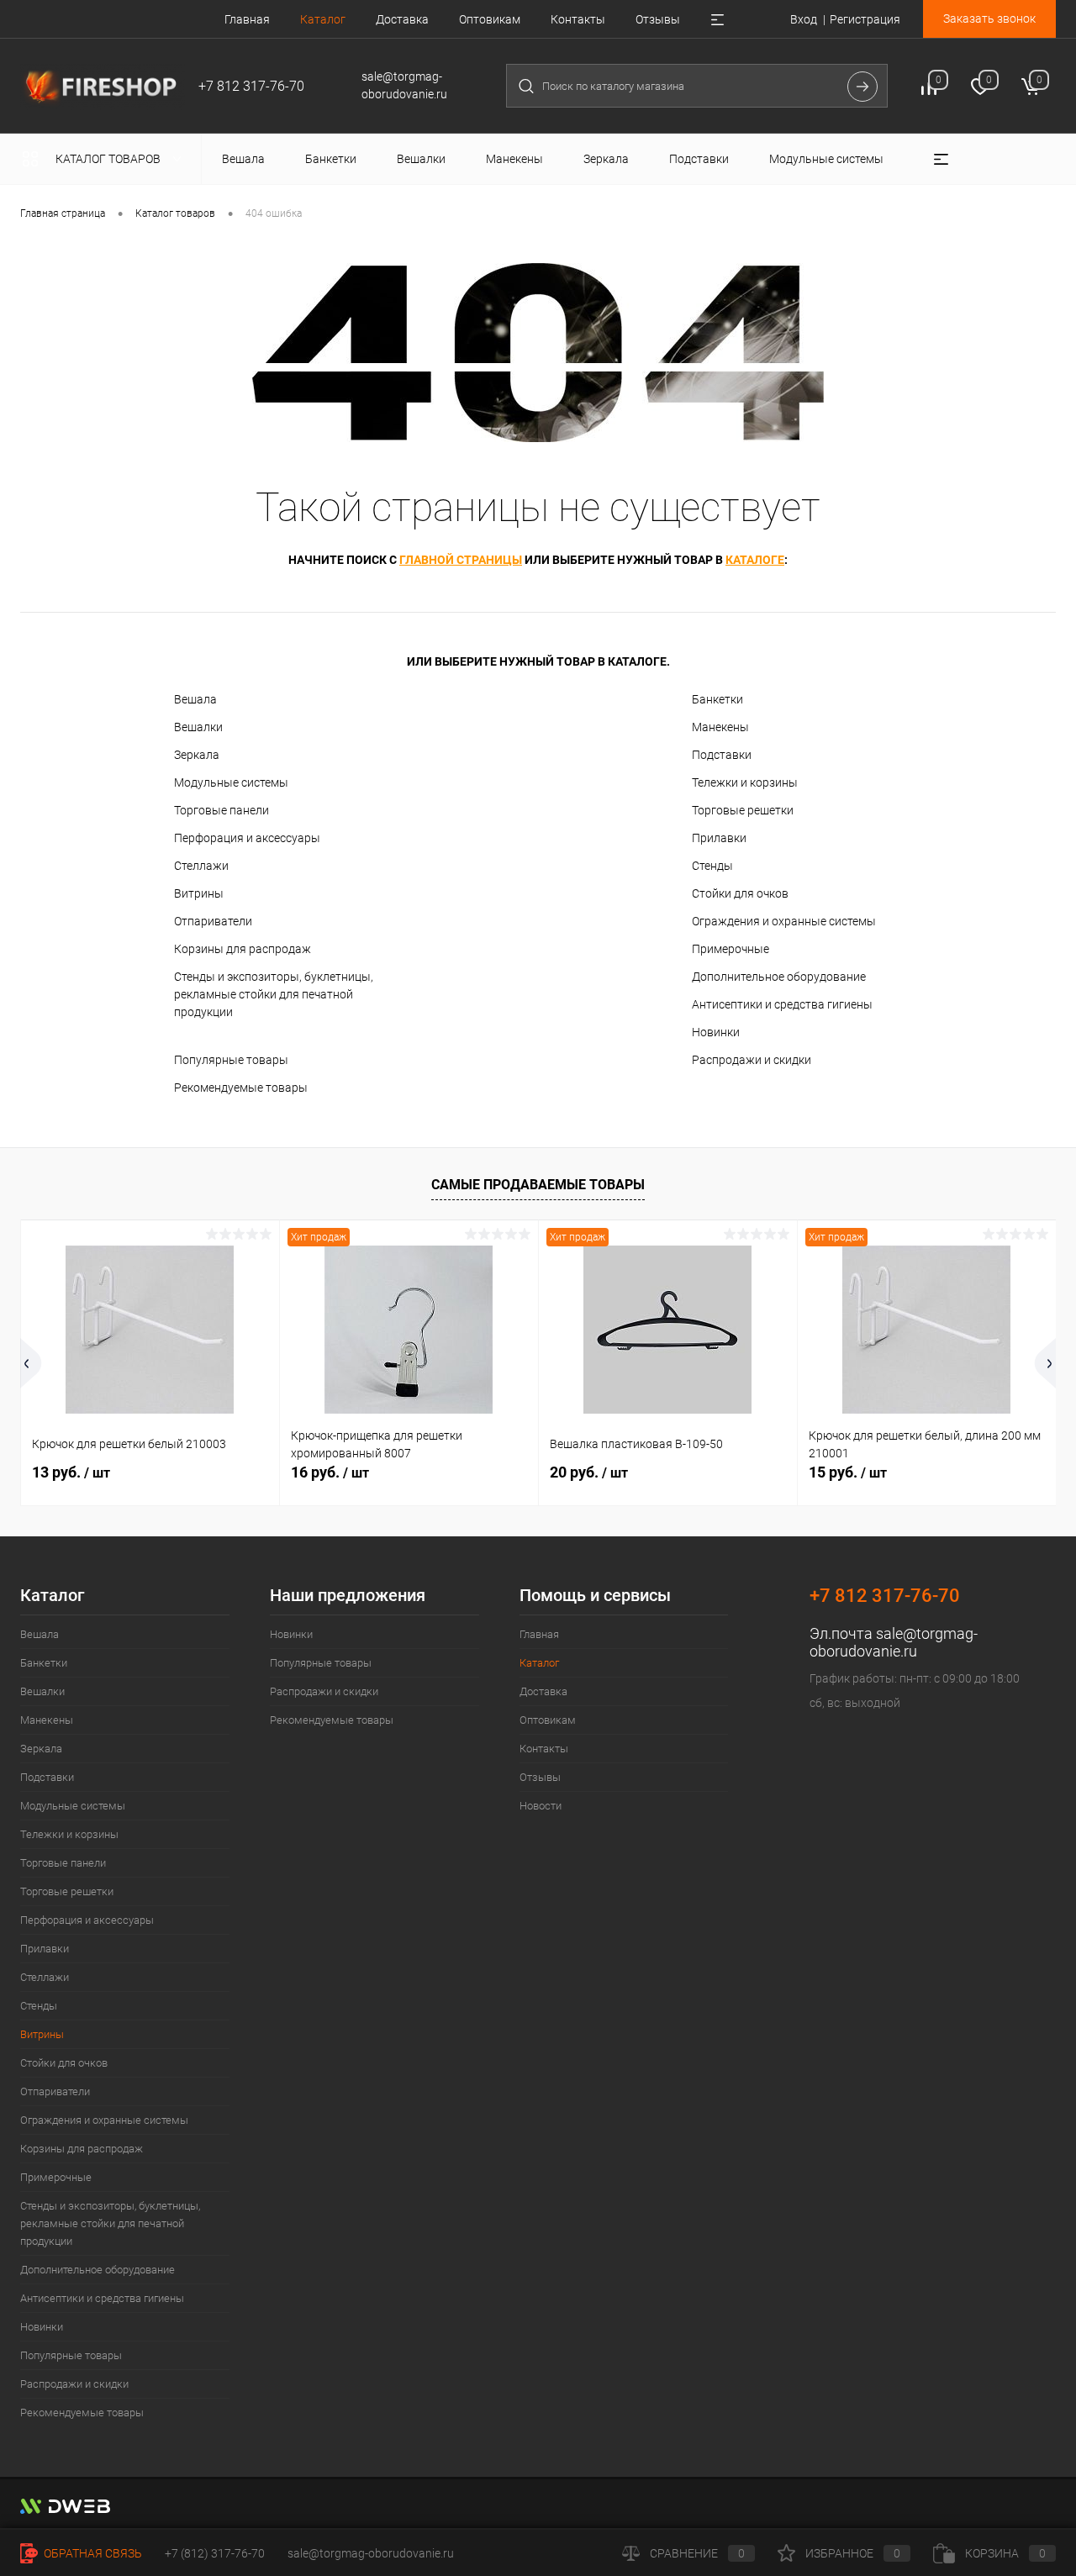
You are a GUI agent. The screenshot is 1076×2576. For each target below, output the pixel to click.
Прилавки (719, 838)
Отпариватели (213, 921)
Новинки (716, 1032)
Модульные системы (231, 782)
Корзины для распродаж (243, 949)
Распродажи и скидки (752, 1060)
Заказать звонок (989, 18)
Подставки (722, 755)
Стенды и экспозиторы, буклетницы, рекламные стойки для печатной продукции (274, 994)
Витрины (199, 893)
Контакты (578, 19)
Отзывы (658, 19)
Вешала (195, 699)
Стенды (712, 866)
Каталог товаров (109, 159)
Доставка (402, 19)
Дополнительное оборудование (779, 977)
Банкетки (717, 699)
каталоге (755, 560)
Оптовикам (490, 19)
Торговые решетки (743, 810)
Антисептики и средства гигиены (782, 1004)
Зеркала (197, 755)
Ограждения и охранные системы (784, 921)
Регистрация (865, 19)
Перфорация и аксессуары (247, 838)
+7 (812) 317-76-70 (215, 2553)
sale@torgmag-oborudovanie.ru (894, 1642)
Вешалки (198, 727)
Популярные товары (231, 1060)
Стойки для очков (740, 893)
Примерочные (731, 949)
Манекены (720, 727)
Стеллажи (201, 866)
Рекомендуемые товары (241, 1088)
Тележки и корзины (745, 782)
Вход (804, 19)
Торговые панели (222, 810)
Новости (541, 1806)
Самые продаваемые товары (538, 1185)
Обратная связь (92, 2553)
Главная (247, 19)
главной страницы (461, 560)
